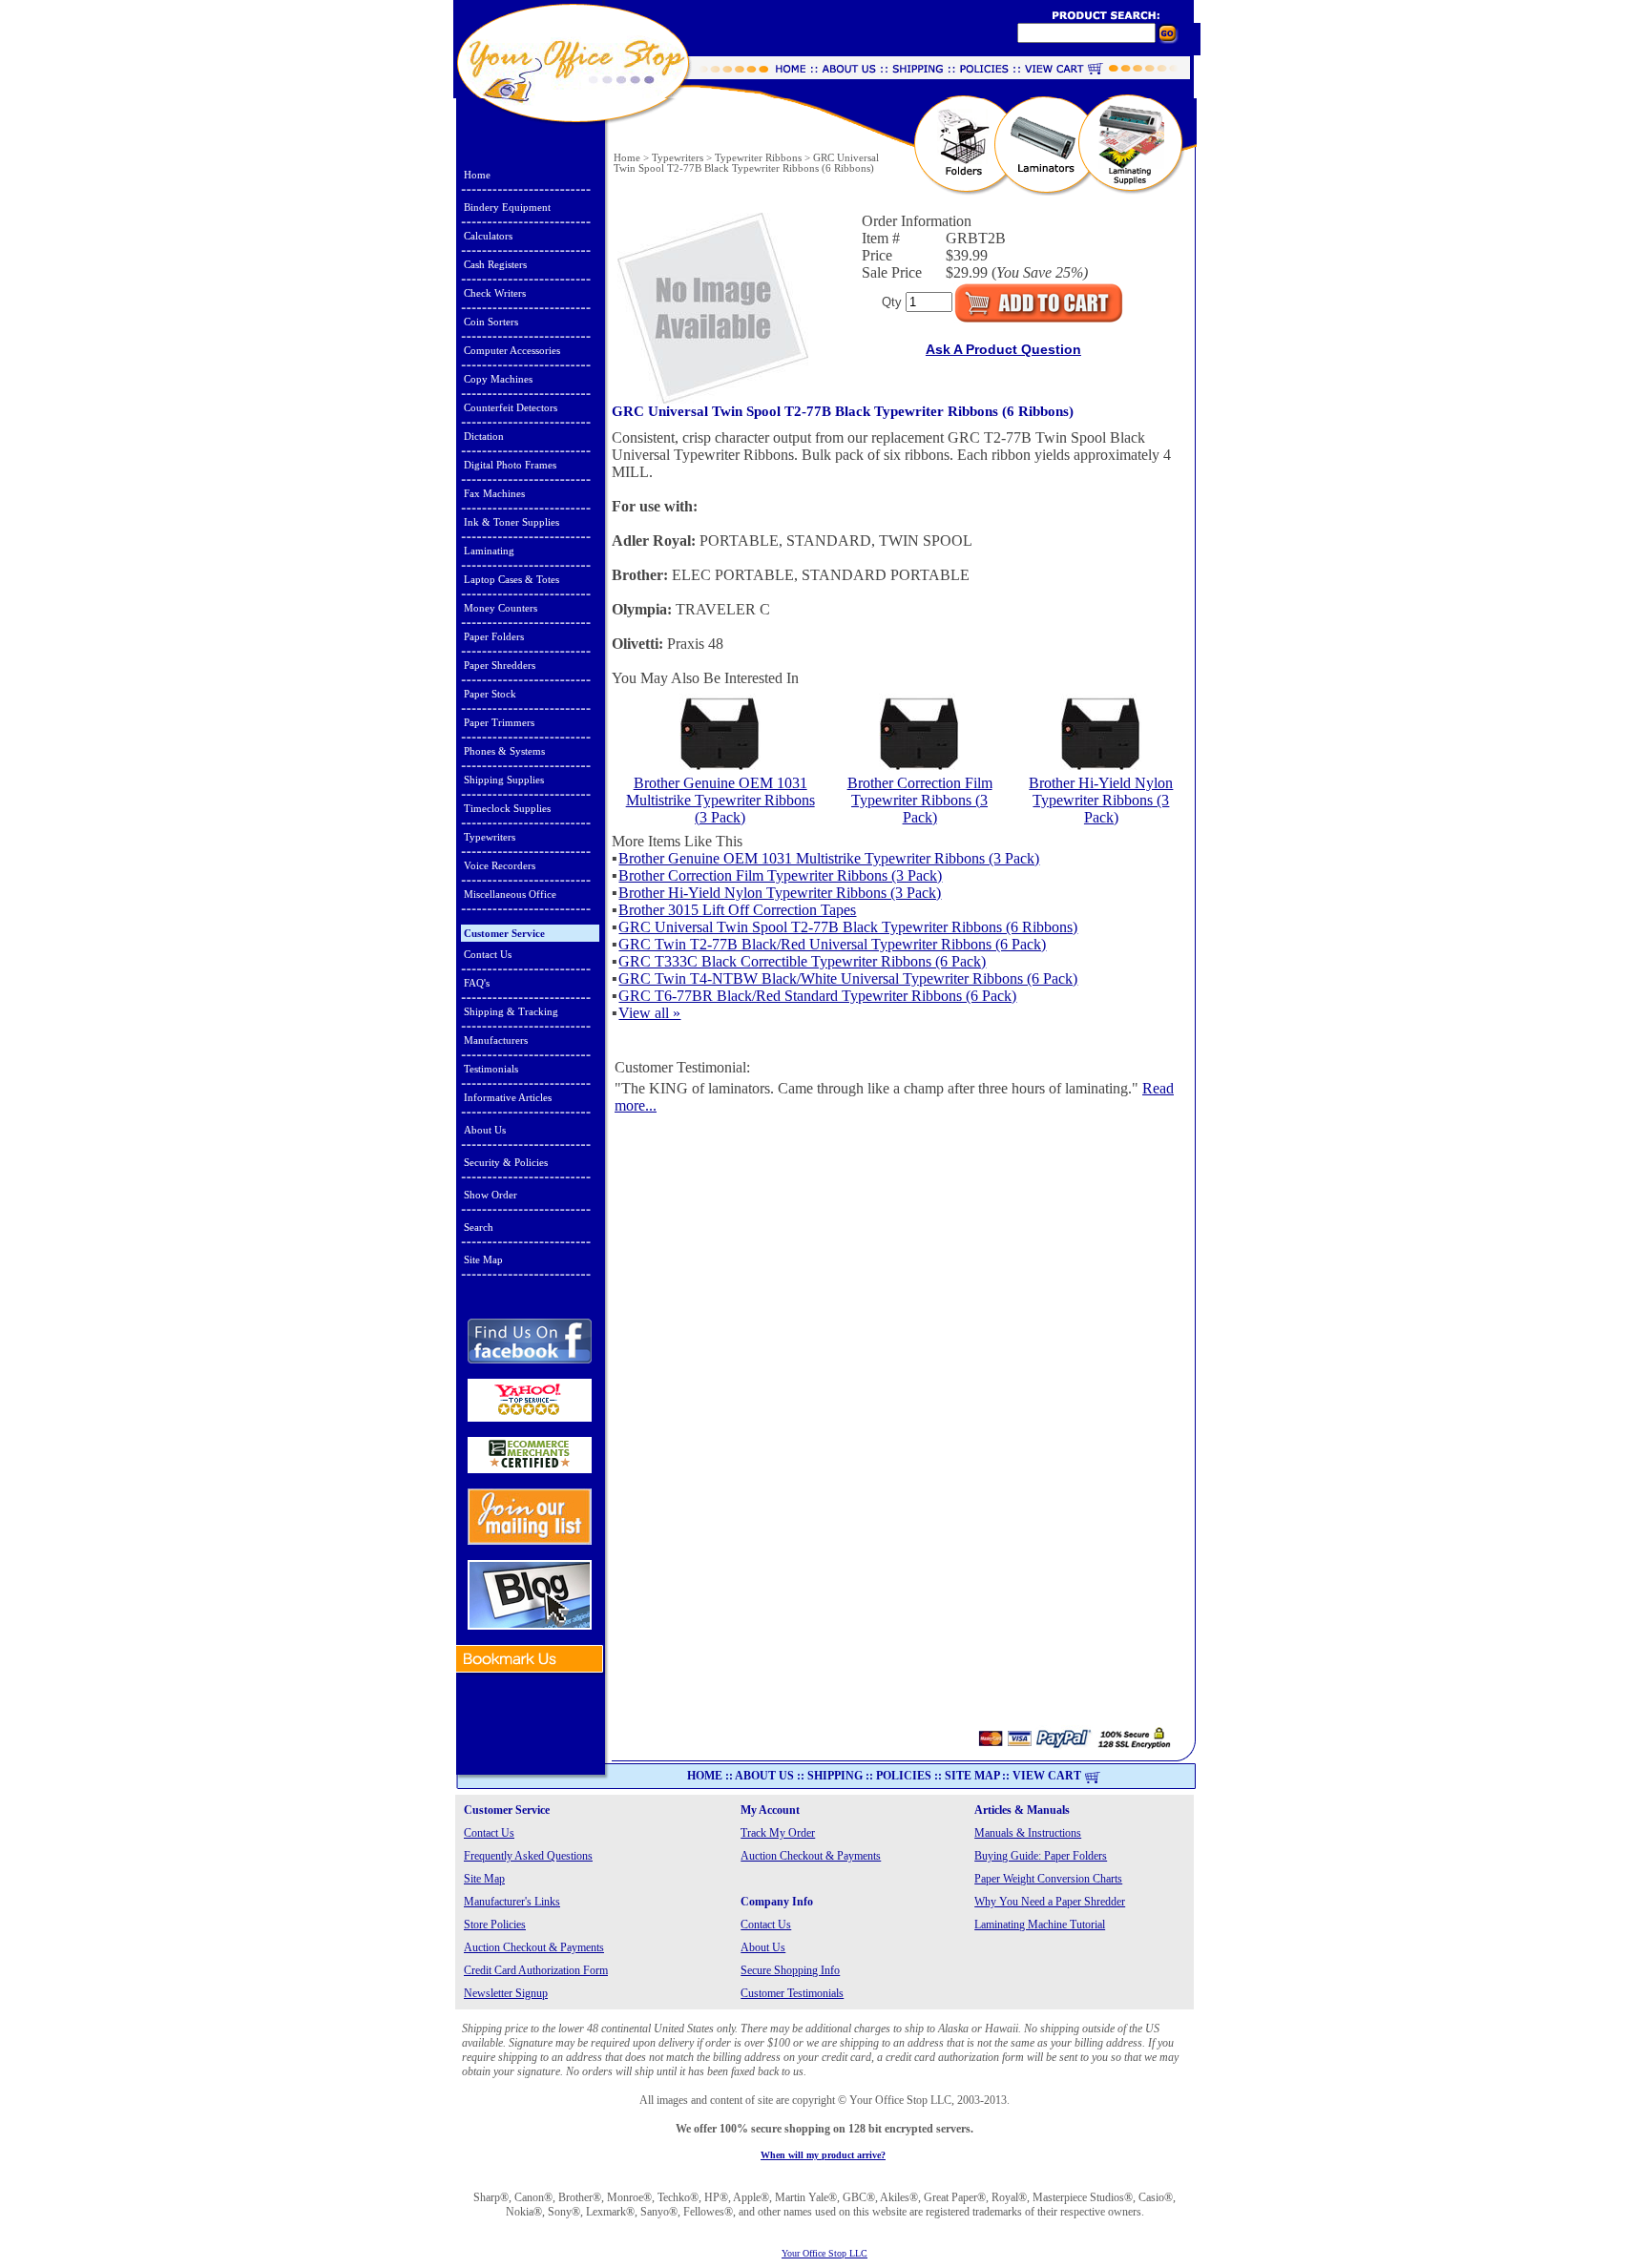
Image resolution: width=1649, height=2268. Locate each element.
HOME (705, 1776)
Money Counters (501, 608)
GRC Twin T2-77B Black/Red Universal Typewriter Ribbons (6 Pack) (832, 944)
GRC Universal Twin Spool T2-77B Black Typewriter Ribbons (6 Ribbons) (848, 927)
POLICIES (904, 1776)
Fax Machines (494, 493)
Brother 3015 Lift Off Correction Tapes (737, 910)
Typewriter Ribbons (758, 158)
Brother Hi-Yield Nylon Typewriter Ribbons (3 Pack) (1101, 800)
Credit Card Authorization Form (536, 1970)
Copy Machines (498, 379)
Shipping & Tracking (511, 1011)
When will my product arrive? (823, 2155)
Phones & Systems (504, 751)
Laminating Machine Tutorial (1040, 1925)
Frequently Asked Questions (528, 1856)
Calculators (488, 236)
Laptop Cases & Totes (511, 579)
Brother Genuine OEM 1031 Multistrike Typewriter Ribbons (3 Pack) (720, 800)
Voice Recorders (500, 865)
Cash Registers (495, 264)
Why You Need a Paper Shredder (1050, 1902)
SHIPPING (835, 1776)
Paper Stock (490, 694)
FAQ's (477, 983)
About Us (485, 1130)
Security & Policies (506, 1162)
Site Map (483, 1259)
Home (477, 175)
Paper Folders (494, 636)
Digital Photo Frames (510, 465)
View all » (649, 1013)
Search (479, 1227)
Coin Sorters (491, 322)
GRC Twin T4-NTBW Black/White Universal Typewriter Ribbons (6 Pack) (848, 978)
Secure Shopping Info (790, 1970)
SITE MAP (972, 1776)
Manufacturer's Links (512, 1902)
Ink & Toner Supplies (511, 522)
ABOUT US (764, 1776)
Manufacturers (496, 1040)
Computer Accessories (512, 350)
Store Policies (495, 1925)
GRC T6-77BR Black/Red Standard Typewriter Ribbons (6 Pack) (817, 996)
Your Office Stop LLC (824, 2253)
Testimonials (491, 1069)
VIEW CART (1047, 1776)
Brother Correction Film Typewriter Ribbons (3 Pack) (920, 800)
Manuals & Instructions (1028, 1833)
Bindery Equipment (507, 207)
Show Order (491, 1195)
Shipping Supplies (504, 780)
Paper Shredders (500, 665)
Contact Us (488, 954)
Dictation (484, 436)
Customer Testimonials (792, 1993)
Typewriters (490, 837)
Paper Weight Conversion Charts (1048, 1879)
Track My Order (778, 1833)
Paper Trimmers (499, 722)
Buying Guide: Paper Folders (1041, 1856)
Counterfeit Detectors (511, 407)
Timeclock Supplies (507, 808)
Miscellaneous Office (510, 894)
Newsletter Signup (506, 1993)
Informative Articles (508, 1097)
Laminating (489, 551)
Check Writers (495, 293)
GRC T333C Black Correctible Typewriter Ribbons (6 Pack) (802, 961)
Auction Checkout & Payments (811, 1856)
